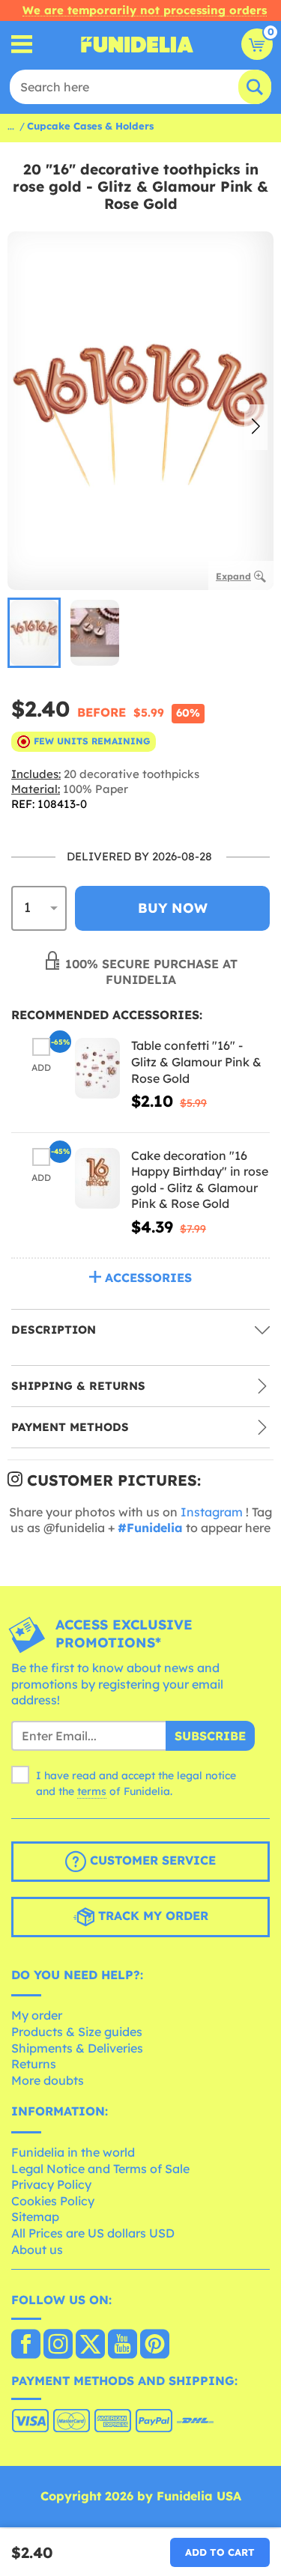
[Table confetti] (97, 1068)
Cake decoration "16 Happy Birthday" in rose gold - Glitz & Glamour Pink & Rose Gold (200, 1180)
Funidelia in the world (73, 2152)
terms (92, 1791)
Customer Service (151, 1860)
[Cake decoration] (97, 1178)
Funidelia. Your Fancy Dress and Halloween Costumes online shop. (137, 44)
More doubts (48, 2080)
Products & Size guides (77, 2032)
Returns (34, 2064)
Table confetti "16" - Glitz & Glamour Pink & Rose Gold (196, 1061)
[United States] (26, 2345)
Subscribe (210, 1736)
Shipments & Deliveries (77, 2048)
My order (37, 2015)
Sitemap (35, 2217)
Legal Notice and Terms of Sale (100, 2169)
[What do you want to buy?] (22, 45)
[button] (256, 428)
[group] (34, 633)
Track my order (151, 1916)
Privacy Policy (51, 2184)
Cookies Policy (53, 2201)
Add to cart (220, 2552)
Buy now (173, 908)
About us (37, 2250)
